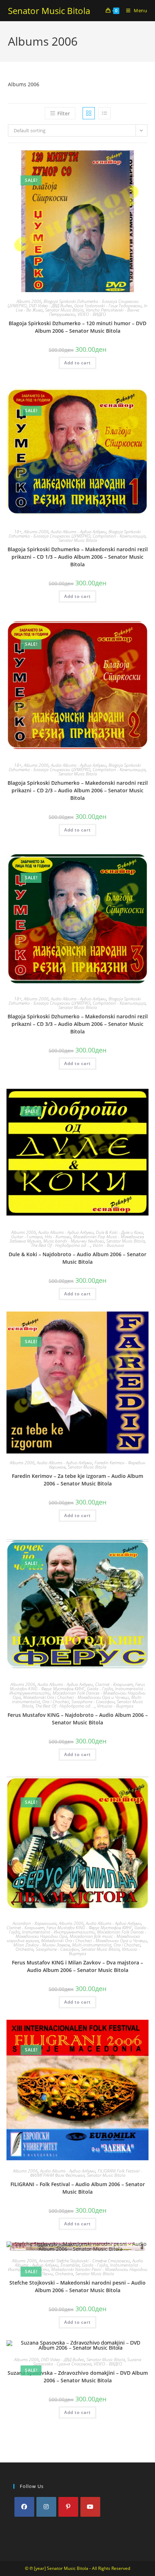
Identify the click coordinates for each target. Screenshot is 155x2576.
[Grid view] (89, 113)
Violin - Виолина (108, 1245)
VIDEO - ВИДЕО (92, 314)
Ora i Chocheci (56, 1702)
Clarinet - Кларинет (114, 1684)
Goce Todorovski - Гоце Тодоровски (108, 306)
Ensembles (70, 2265)
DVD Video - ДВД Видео (50, 306)
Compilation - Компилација (119, 536)
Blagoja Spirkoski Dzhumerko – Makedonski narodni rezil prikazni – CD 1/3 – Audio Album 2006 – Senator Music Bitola (78, 557)
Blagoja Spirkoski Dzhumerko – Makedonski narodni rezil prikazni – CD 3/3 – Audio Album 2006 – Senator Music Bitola (78, 1024)
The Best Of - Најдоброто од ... (61, 1245)
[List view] (105, 113)
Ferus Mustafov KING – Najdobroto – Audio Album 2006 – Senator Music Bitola (78, 1719)
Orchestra (25, 1949)
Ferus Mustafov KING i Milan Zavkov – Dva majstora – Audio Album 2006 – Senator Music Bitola (77, 1966)
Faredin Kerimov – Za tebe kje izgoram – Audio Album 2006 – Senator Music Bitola (77, 1480)
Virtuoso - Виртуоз (115, 1706)
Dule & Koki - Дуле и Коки (119, 1232)
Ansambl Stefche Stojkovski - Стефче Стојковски (85, 2261)
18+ (18, 532)
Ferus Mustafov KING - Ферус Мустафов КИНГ (77, 1686)
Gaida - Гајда (100, 1689)
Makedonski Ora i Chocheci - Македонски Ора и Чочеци (76, 1697)
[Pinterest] (68, 2507)
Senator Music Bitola (49, 11)
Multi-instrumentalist (92, 1945)
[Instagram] (46, 2507)
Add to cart (77, 363)
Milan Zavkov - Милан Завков (42, 1945)
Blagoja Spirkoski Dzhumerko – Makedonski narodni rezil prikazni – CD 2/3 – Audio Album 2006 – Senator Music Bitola (78, 790)
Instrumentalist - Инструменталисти (58, 1932)
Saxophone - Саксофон (93, 1702)
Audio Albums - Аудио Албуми (79, 532)
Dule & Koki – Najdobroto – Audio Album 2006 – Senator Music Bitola (77, 1258)
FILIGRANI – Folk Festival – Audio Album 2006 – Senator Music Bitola (78, 2188)
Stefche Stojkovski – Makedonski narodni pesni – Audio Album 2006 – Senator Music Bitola (77, 2286)
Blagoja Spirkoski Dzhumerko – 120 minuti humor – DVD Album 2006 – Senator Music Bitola (77, 327)
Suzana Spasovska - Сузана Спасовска (87, 2362)
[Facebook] (24, 2507)
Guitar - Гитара (27, 1237)
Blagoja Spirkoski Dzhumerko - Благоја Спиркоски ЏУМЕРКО (73, 303)
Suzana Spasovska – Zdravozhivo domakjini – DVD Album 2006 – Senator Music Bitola (78, 2377)
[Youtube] (90, 2507)
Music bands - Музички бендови (74, 1241)
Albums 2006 (29, 301)
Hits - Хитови (58, 1237)
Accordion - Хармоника (35, 1923)
